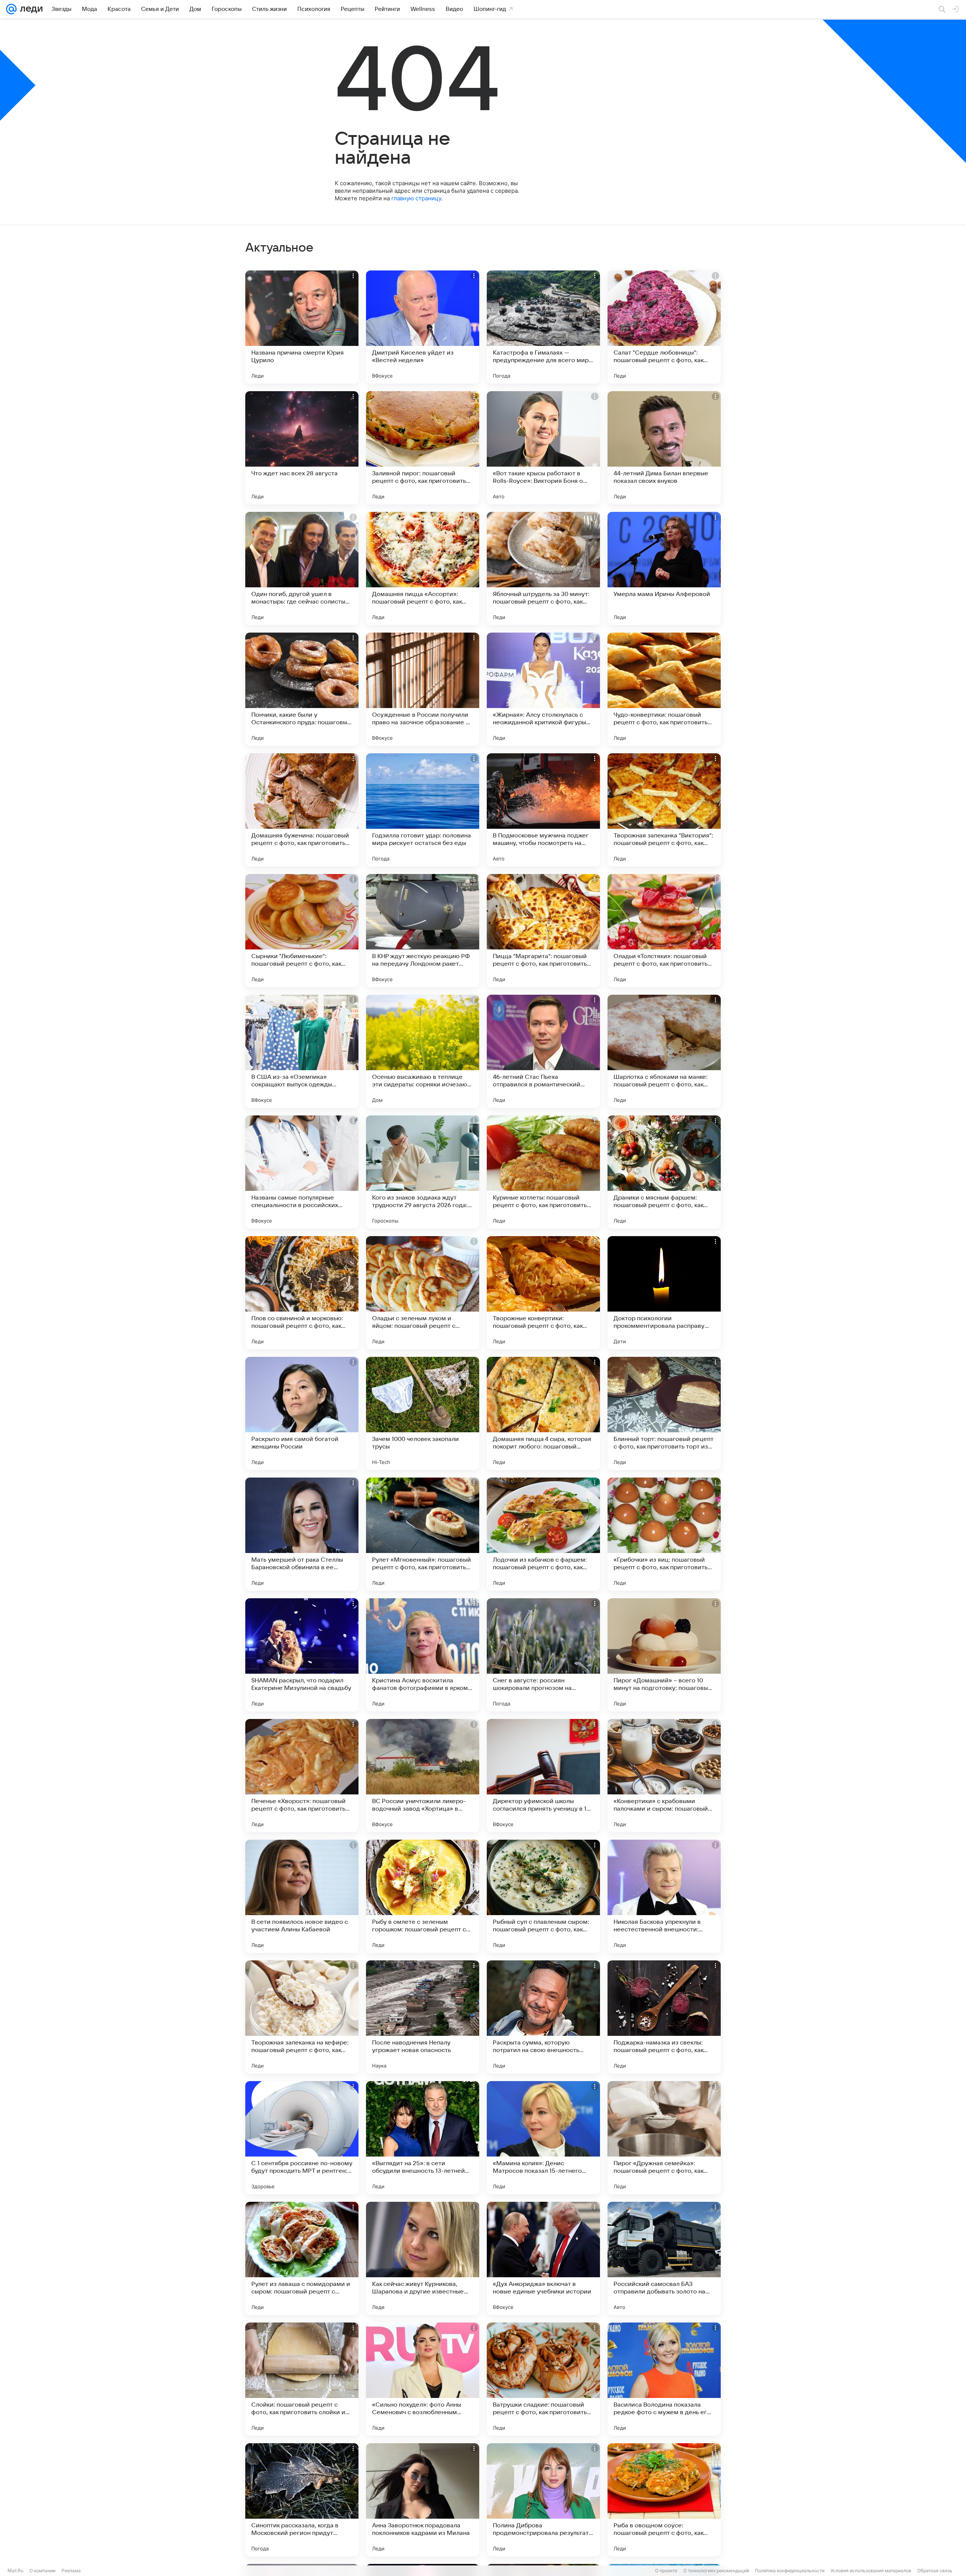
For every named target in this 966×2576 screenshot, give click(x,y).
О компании (42, 2571)
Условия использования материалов (871, 2571)
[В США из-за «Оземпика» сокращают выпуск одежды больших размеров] (302, 1051)
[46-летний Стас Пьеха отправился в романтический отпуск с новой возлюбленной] (543, 1051)
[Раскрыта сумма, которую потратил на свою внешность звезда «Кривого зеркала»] (543, 2017)
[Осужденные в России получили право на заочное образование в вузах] (423, 689)
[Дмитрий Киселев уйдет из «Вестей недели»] (423, 327)
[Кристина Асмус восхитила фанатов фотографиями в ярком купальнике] (423, 1655)
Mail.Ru (15, 2571)
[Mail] (11, 9)
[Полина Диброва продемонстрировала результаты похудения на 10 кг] (543, 2500)
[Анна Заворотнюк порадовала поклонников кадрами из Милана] (423, 2500)
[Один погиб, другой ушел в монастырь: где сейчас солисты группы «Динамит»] (302, 568)
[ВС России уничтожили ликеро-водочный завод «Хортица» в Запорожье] (423, 1776)
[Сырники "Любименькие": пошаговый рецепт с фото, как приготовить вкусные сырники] (302, 931)
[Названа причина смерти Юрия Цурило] (302, 327)
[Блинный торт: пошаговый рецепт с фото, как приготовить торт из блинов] (664, 1413)
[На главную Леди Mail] (30, 9)
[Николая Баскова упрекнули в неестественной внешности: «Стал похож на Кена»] (664, 1896)
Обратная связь (935, 2571)
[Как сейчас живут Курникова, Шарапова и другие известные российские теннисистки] (423, 2258)
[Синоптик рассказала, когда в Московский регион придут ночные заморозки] (302, 2500)
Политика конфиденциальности (790, 2571)
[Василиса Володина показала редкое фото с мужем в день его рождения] (664, 2379)
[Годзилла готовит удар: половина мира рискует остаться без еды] (423, 810)
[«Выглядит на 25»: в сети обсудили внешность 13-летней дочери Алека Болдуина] (423, 2138)
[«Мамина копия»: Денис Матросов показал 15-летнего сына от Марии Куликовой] (543, 2138)
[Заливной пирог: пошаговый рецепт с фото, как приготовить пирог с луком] (423, 448)
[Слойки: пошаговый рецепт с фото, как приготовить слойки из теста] (302, 2379)
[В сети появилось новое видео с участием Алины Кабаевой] (302, 1896)
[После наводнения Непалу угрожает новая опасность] (423, 2017)
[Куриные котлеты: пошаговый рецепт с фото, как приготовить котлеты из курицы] (543, 1172)
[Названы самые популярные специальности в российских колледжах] (302, 1172)
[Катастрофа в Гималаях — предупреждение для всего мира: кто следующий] (543, 327)
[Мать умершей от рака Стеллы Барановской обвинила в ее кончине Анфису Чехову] (302, 1534)
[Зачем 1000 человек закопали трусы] (423, 1413)
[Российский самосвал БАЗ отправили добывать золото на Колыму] (664, 2258)
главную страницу (416, 198)
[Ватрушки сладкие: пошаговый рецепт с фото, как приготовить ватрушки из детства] (543, 2379)
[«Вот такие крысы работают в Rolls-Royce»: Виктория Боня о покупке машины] (543, 448)
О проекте (666, 2571)
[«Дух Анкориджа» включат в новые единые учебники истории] (543, 2258)
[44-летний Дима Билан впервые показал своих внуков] (664, 448)
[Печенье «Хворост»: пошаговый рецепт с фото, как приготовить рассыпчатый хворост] (302, 1776)
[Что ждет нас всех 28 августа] (302, 448)
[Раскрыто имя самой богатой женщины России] (302, 1413)
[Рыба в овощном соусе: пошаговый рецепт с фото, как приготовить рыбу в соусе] (664, 2500)
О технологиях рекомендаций (716, 2571)
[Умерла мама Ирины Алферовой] (664, 568)
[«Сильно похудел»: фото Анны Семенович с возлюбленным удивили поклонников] (423, 2379)
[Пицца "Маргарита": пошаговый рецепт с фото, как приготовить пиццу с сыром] (543, 931)
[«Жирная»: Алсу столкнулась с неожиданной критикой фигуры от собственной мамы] (543, 689)
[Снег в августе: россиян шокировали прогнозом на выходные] (543, 1655)
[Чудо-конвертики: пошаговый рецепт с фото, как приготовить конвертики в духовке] (664, 689)
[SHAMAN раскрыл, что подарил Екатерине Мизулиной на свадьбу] (302, 1655)
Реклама (71, 2571)
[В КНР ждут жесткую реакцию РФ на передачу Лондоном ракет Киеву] (423, 931)
